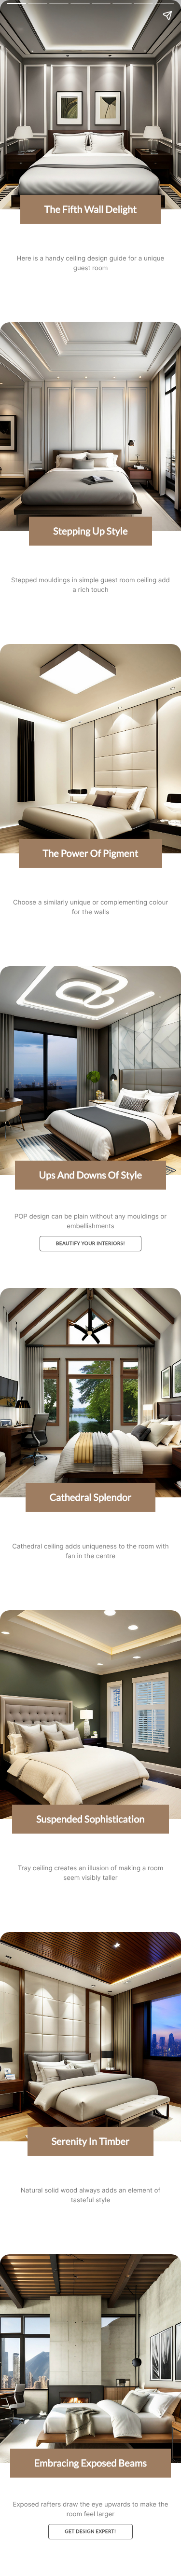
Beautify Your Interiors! (90, 1244)
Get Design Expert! (90, 2532)
